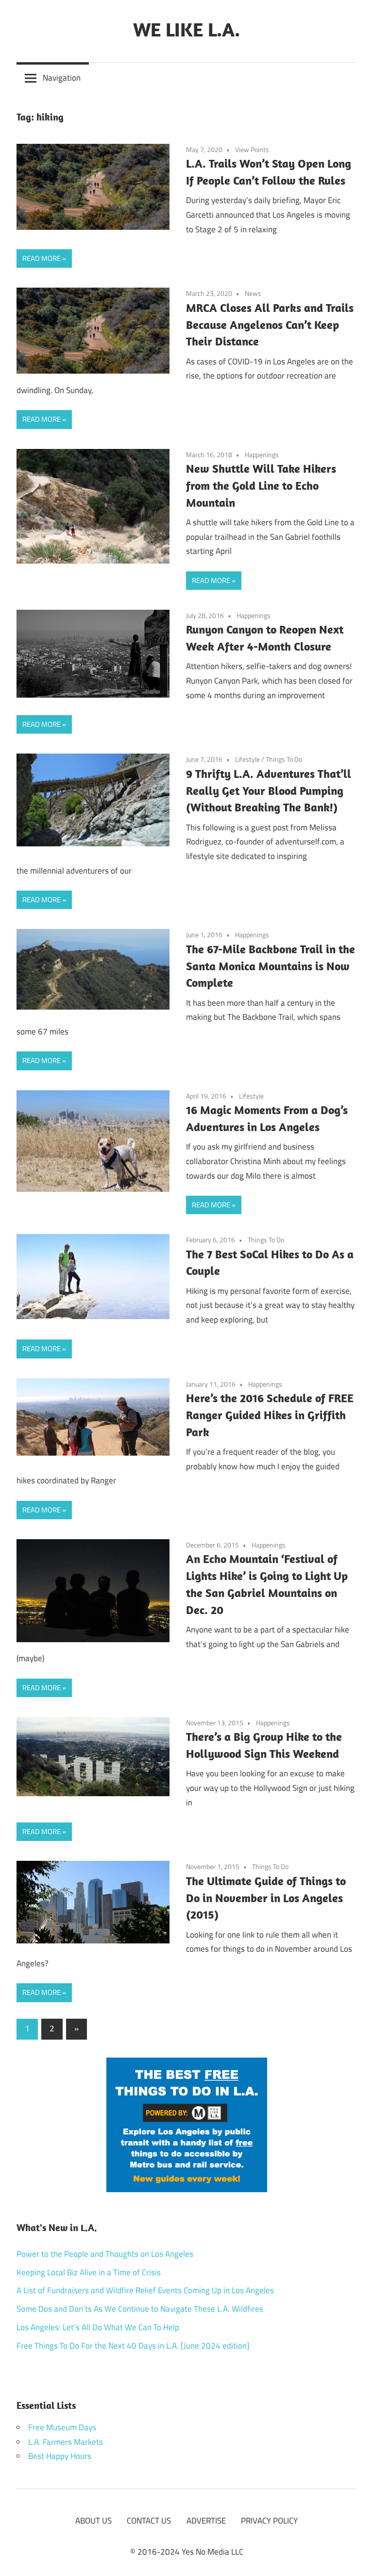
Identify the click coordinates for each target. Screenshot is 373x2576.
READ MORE (42, 258)
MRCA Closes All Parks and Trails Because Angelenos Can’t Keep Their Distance (270, 325)
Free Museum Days (62, 2427)
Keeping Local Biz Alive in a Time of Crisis (89, 2272)
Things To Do (284, 759)
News (253, 293)
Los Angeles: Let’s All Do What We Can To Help (98, 2327)
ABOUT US (93, 2521)
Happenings (262, 455)
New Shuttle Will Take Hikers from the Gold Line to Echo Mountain (261, 485)
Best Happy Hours (60, 2456)
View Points (252, 149)
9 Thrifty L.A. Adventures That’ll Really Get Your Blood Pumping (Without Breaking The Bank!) (269, 790)
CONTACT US (149, 2521)
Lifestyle (247, 759)
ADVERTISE (206, 2521)
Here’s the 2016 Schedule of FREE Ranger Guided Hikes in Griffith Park (270, 1415)
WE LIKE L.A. (186, 29)
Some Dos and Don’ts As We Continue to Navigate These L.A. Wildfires (140, 2309)
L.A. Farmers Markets (66, 2442)
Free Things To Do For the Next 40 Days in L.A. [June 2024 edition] (133, 2346)
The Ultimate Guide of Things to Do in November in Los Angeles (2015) (266, 1898)
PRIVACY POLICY (269, 2521)
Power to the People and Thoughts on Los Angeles (105, 2254)
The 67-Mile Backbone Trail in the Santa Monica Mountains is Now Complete (271, 966)
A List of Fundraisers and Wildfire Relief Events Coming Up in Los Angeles (145, 2290)
